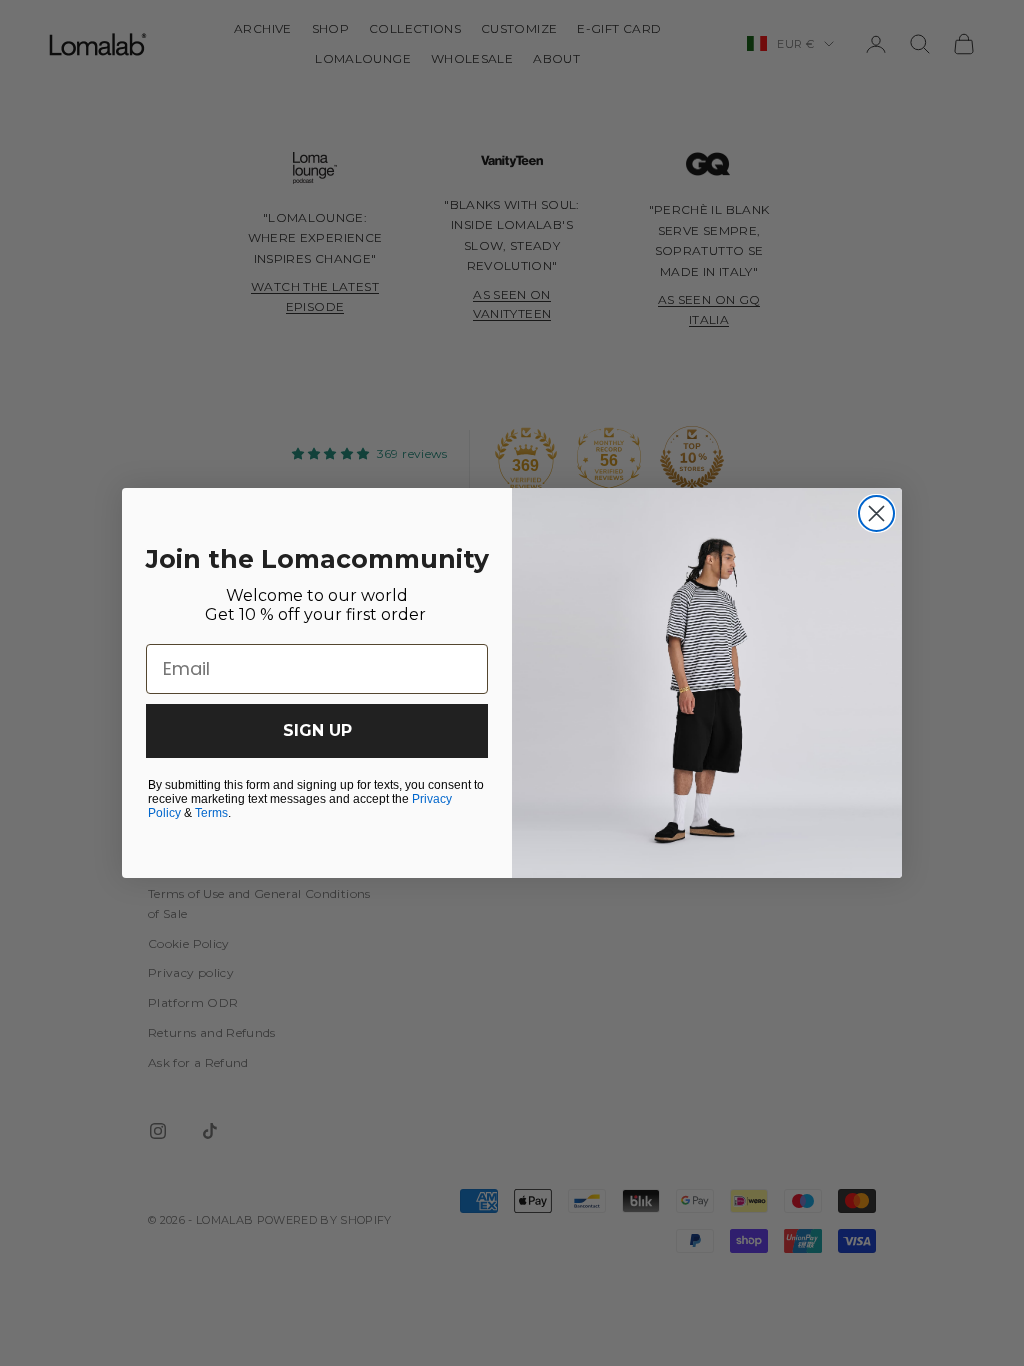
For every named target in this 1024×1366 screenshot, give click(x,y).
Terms (211, 813)
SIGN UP (317, 730)
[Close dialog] (876, 513)
